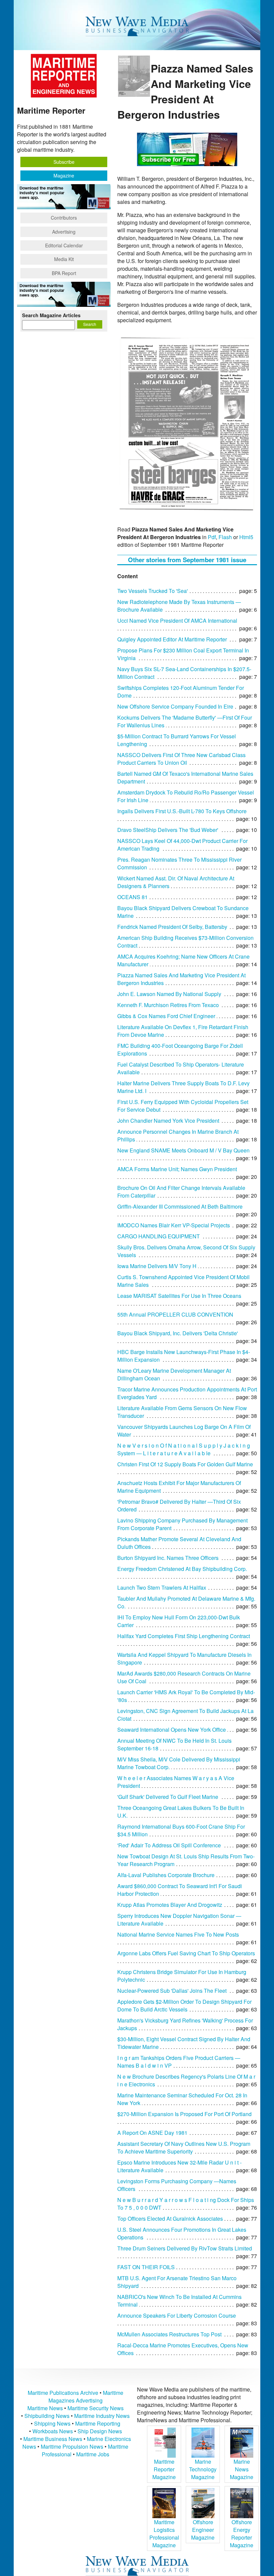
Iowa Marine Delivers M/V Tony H (157, 1266)
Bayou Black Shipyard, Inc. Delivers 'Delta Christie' (178, 1333)
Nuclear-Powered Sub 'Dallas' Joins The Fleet (172, 1991)
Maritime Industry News (102, 2416)
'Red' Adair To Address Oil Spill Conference (169, 1845)
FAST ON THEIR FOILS (146, 2267)
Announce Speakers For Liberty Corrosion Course (177, 2315)
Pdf (212, 537)
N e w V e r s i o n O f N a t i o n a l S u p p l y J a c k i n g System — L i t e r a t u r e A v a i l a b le (184, 1449)
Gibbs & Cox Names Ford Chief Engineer (166, 1016)
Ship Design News (100, 2431)
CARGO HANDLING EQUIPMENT (159, 1236)
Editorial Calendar (64, 245)
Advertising (64, 232)
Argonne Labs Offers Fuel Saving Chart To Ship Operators (186, 1953)
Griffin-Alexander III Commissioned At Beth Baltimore (180, 1206)
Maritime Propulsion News (72, 2446)
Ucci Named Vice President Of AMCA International (177, 621)
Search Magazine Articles (51, 315)
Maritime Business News (53, 2439)
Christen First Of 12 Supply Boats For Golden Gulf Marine (185, 1464)
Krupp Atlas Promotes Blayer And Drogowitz (170, 1905)
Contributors (64, 218)
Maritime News (45, 2408)
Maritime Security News (96, 2408)
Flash (225, 537)
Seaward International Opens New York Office (172, 1730)
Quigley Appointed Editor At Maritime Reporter (172, 639)
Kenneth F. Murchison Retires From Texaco (168, 1005)
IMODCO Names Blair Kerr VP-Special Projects (174, 1225)
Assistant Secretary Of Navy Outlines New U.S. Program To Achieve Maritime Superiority (184, 2148)
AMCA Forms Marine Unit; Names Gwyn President (177, 1169)
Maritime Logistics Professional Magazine (164, 2534)
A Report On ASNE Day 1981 (152, 2133)
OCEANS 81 (132, 897)
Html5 (246, 537)
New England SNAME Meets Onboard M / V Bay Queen (183, 1150)
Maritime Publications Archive (63, 2393)
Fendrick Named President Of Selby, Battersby (172, 927)
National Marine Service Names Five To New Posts (178, 1934)
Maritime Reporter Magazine (164, 2469)
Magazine (64, 175)
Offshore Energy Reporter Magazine (242, 2534)
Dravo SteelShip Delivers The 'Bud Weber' (168, 830)
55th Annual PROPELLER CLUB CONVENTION (175, 1314)
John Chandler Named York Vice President (168, 1121)
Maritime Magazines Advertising (86, 2397)
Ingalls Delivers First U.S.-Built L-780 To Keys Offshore (182, 811)
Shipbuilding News (47, 2416)
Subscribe (64, 162)
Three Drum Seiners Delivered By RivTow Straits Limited (185, 2248)
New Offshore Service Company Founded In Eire (175, 706)
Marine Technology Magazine (203, 2469)
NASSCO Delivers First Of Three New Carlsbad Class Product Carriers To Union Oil (181, 759)
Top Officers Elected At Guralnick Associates (170, 2219)
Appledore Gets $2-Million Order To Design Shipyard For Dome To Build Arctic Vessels (184, 2005)
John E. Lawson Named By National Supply (169, 994)
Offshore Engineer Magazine (203, 2530)
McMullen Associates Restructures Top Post (169, 2334)
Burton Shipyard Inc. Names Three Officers (168, 1558)
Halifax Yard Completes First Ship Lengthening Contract (184, 1636)
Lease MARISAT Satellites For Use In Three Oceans (179, 1296)
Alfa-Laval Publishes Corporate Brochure (166, 1875)
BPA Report (64, 273)
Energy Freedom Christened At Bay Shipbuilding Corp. (182, 1569)
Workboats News (53, 2431)
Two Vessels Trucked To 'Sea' (153, 591)
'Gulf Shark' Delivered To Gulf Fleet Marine (168, 1797)
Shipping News (52, 2423)
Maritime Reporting (98, 2423)
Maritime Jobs (93, 2454)
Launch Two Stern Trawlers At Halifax (162, 1587)
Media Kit (64, 259)
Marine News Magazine (242, 2469)
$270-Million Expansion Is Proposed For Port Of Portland (184, 2114)
